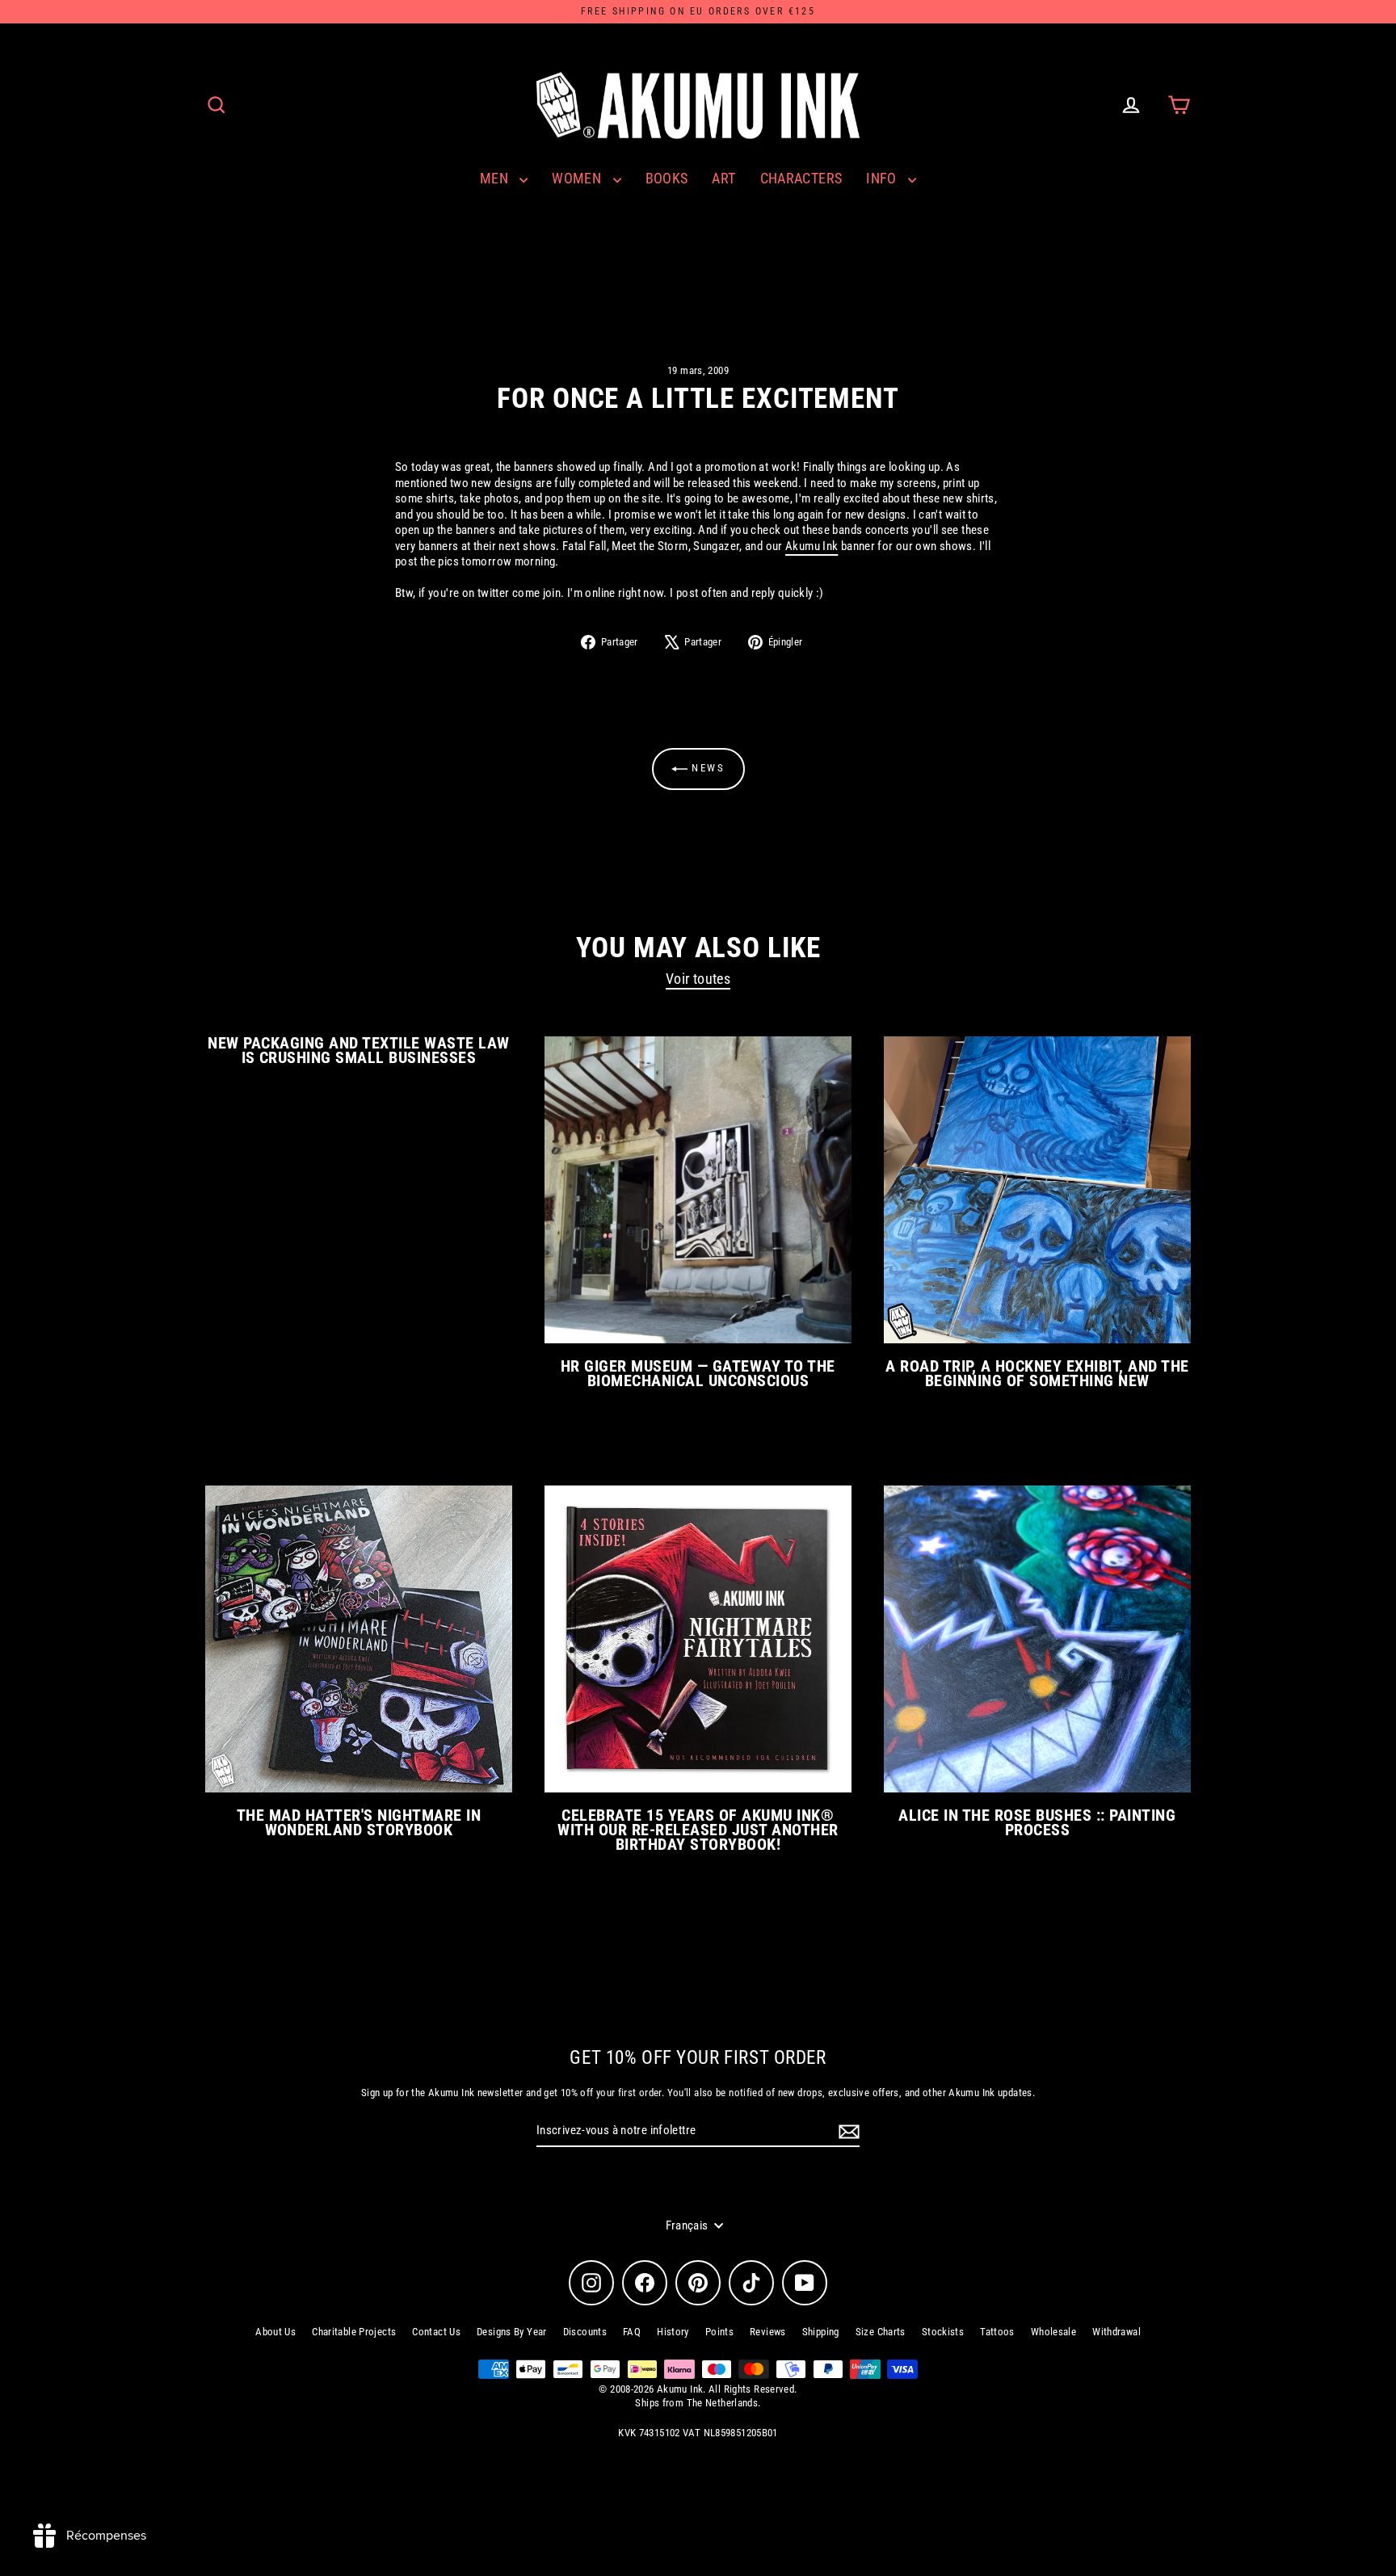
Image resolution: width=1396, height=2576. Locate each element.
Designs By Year (512, 2332)
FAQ (632, 2332)
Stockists (943, 2332)
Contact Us (436, 2332)
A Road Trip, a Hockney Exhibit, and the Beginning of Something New (1037, 1373)
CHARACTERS (801, 178)
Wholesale (1053, 2332)
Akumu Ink (812, 546)
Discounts (585, 2332)
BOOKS (667, 178)
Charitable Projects (354, 2332)
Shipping (821, 2332)
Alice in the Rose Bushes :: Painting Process (1037, 1822)
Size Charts (881, 2332)
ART (723, 178)
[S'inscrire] (847, 2132)
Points (719, 2332)
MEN (496, 178)
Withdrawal (1116, 2332)
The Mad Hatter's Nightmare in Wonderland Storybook (359, 1822)
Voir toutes (698, 979)
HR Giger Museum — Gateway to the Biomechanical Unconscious (698, 1373)
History (673, 2332)
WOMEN (578, 178)
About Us (275, 2332)
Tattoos (997, 2332)
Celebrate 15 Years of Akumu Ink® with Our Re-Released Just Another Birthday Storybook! (698, 1830)
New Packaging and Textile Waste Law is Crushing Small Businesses (358, 1050)
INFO (883, 178)
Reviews (768, 2332)
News (706, 769)
